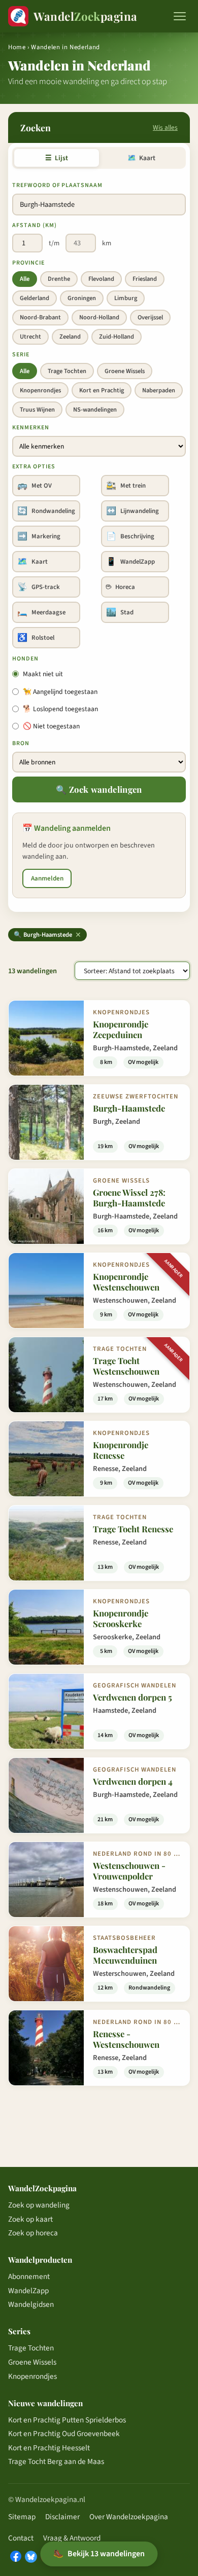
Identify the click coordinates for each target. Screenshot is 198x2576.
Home (17, 47)
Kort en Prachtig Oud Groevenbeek (64, 2434)
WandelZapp (130, 562)
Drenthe (59, 279)
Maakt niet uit (43, 674)
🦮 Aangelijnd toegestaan (60, 692)
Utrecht (30, 337)
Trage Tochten (67, 371)
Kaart (141, 158)
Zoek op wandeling (39, 2205)
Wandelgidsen (31, 2304)
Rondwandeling (46, 511)
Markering (39, 536)
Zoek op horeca (33, 2233)
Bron (21, 743)
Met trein (126, 486)
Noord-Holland (99, 317)
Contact (21, 2538)
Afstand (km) (35, 225)
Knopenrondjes (40, 390)
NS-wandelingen (95, 410)
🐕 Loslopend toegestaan (60, 709)
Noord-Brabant (40, 317)
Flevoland (101, 279)
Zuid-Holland (117, 337)
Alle (25, 279)
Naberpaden (159, 390)
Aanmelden (47, 878)
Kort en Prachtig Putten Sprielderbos (67, 2420)
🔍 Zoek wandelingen (99, 789)
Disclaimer (62, 2517)
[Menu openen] (180, 16)
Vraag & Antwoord (72, 2538)
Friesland (145, 279)
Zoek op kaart (30, 2219)
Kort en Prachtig (102, 390)
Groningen (82, 298)
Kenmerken (31, 428)
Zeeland (70, 337)
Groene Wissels (125, 371)
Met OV (35, 486)
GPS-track (39, 587)
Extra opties (34, 467)
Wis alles (165, 127)
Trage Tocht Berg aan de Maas (56, 2461)
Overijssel (150, 317)
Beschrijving (130, 536)
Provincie (28, 263)
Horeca (121, 587)
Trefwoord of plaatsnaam (57, 185)
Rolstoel (36, 638)
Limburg (126, 298)
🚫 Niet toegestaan (51, 726)
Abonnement (29, 2276)
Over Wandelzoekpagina (129, 2517)
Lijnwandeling (133, 511)
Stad (120, 612)
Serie (21, 355)
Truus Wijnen (37, 410)
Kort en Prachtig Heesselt (49, 2448)
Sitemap (22, 2517)
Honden (25, 659)
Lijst (57, 158)
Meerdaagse (41, 612)
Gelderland (35, 298)
